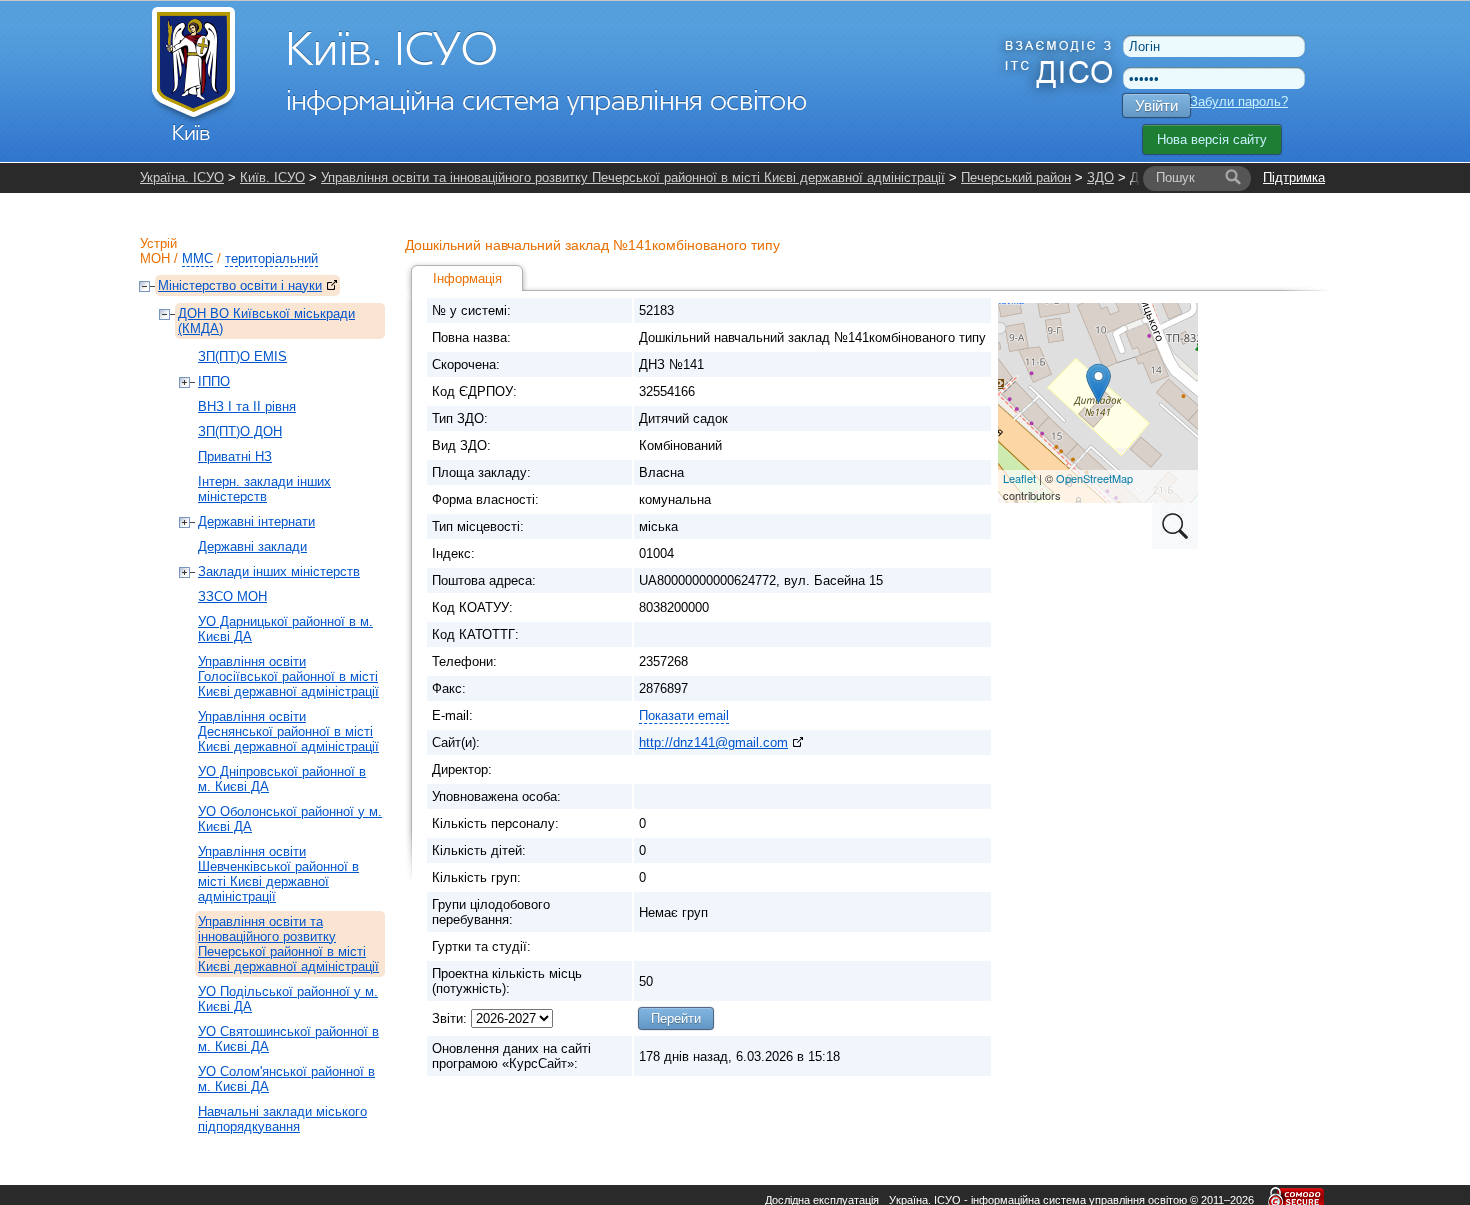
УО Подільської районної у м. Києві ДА (288, 999)
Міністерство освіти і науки (240, 285)
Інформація (467, 278)
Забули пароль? (1239, 101)
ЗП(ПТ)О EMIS (242, 356)
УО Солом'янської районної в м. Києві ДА (286, 1079)
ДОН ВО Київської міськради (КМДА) (266, 321)
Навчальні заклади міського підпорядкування (282, 1119)
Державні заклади (252, 546)
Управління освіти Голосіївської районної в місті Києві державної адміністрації (288, 676)
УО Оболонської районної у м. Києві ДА (290, 819)
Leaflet (1019, 478)
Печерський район (1016, 177)
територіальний (271, 258)
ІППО (214, 381)
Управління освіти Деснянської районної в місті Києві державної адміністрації (288, 731)
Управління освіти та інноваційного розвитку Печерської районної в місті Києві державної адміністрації (633, 177)
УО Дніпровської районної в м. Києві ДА (282, 779)
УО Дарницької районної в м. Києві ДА (285, 629)
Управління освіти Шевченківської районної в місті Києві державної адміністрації (278, 874)
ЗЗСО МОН (232, 596)
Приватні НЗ (235, 456)
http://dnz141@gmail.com (713, 742)
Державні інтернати (256, 521)
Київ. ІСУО (272, 177)
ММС (197, 258)
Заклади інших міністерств (279, 571)
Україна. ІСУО (182, 177)
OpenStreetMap (1094, 478)
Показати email (684, 715)
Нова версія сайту (1212, 139)
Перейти (676, 1018)
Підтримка (1294, 177)
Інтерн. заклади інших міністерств (264, 489)
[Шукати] (1233, 178)
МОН (155, 258)
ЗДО (1100, 177)
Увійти (1156, 105)
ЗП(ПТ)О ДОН (240, 431)
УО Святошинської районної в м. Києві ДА (288, 1039)
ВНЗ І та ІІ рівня (247, 406)
